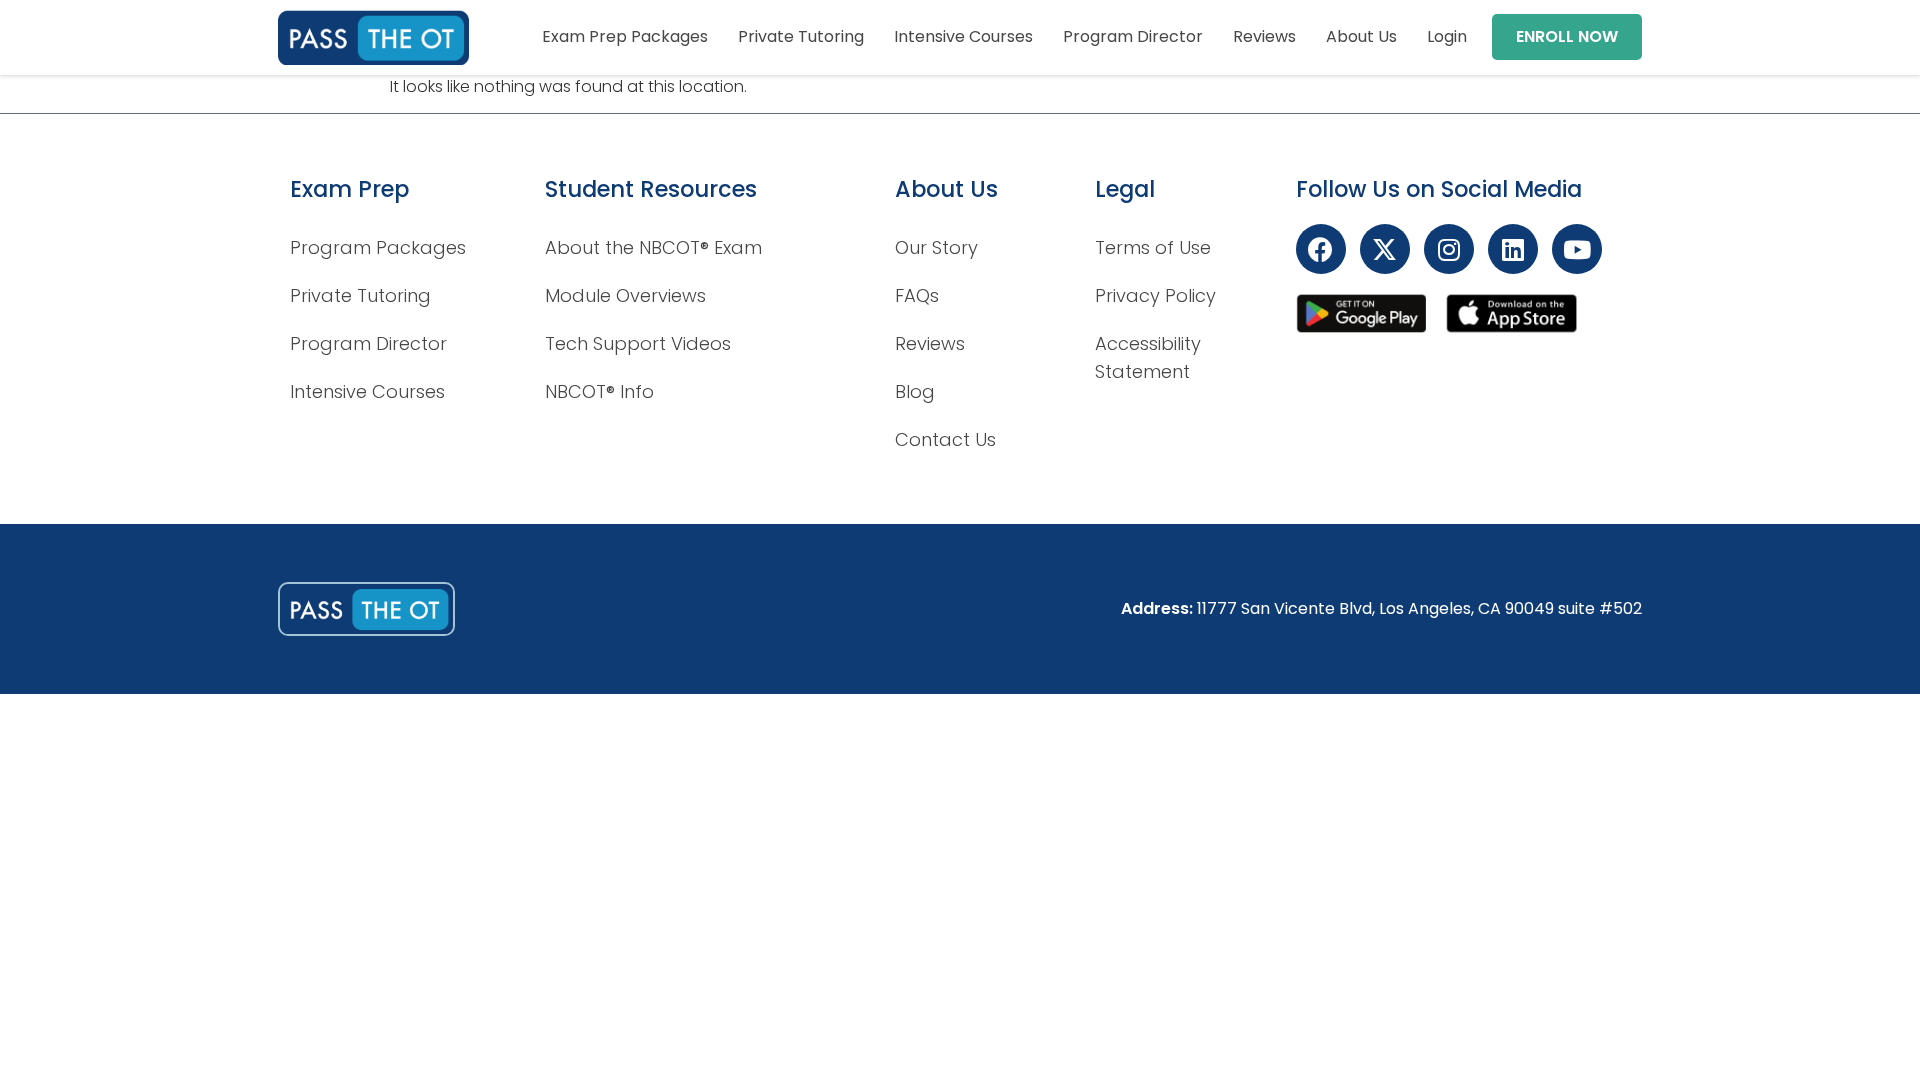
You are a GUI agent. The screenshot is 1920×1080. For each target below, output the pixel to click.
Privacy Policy (1155, 295)
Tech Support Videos (638, 343)
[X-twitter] (1385, 249)
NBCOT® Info (599, 391)
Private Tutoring (801, 36)
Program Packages (378, 247)
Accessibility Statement (1148, 357)
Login (1447, 36)
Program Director (1133, 36)
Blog (915, 391)
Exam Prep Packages (625, 36)
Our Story (936, 247)
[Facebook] (1321, 249)
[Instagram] (1449, 249)
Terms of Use (1153, 247)
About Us (1361, 36)
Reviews (1264, 36)
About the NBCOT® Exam (653, 247)
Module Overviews (625, 295)
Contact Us (945, 439)
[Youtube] (1577, 249)
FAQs (917, 295)
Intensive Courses (963, 36)
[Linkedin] (1513, 249)
